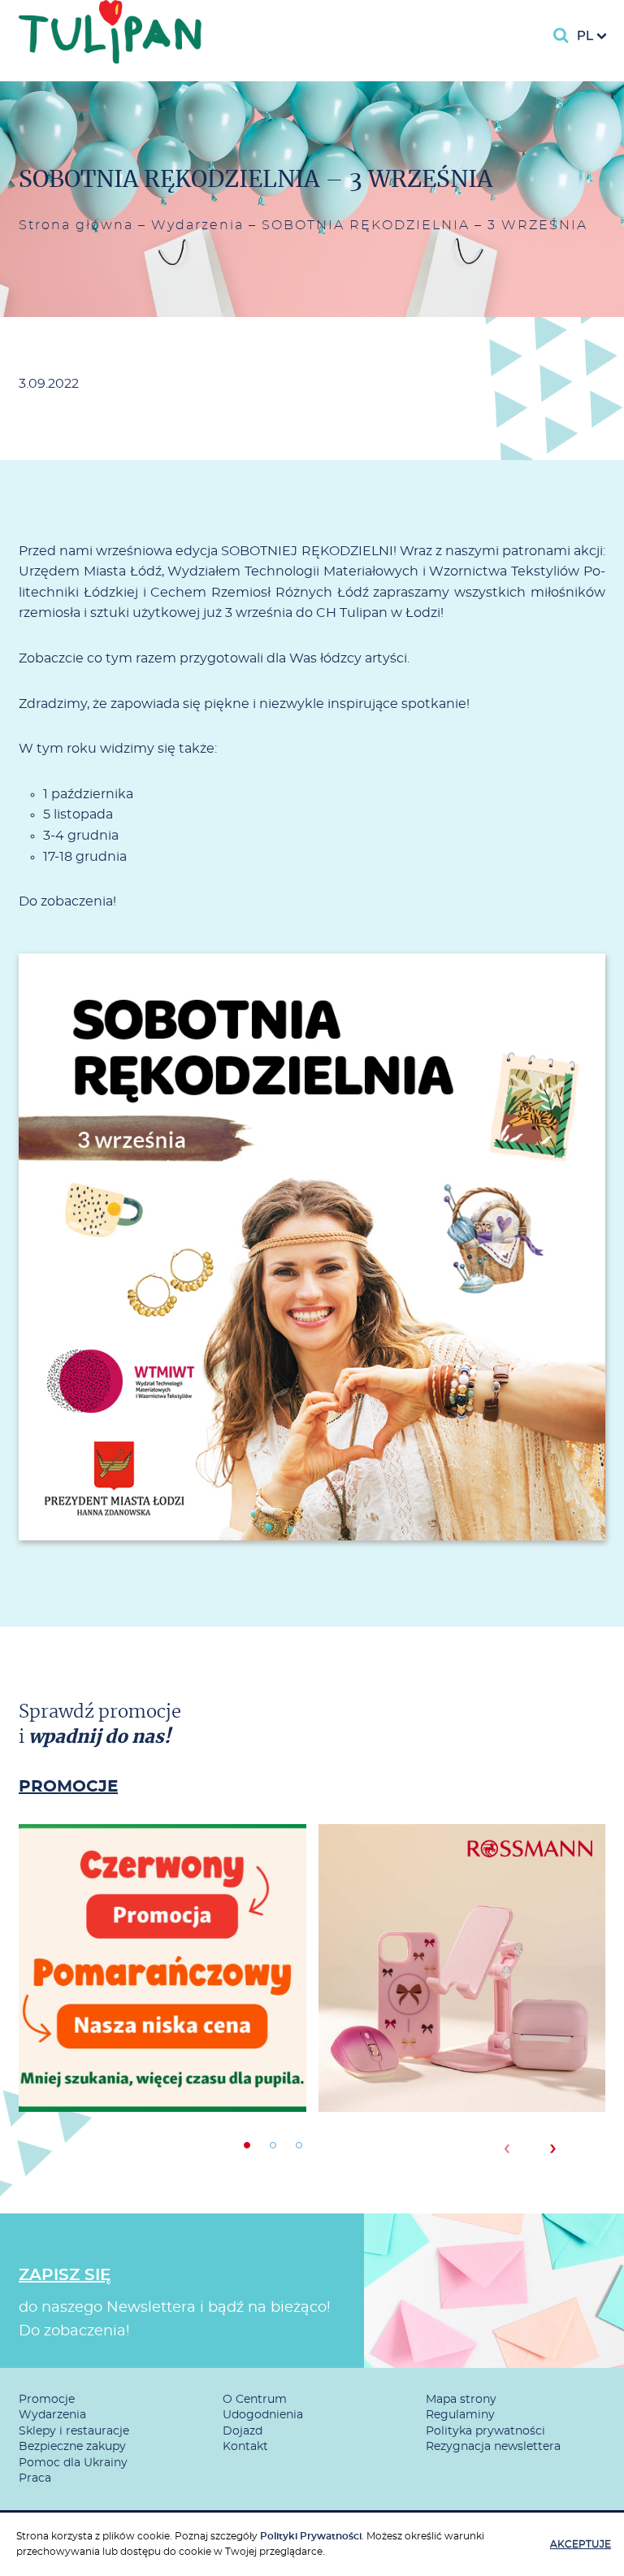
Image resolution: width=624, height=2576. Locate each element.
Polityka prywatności (485, 2431)
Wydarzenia (197, 225)
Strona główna (76, 225)
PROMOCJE (68, 1787)
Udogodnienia (263, 2415)
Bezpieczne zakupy (72, 2447)
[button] (247, 2145)
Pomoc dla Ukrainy (73, 2463)
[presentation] (507, 2148)
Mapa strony (461, 2400)
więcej (162, 2026)
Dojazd (243, 2431)
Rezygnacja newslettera (493, 2447)
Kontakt (245, 2447)
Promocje (47, 2400)
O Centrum (255, 2400)
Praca (35, 2478)
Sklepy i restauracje (74, 2431)
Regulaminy (460, 2415)
